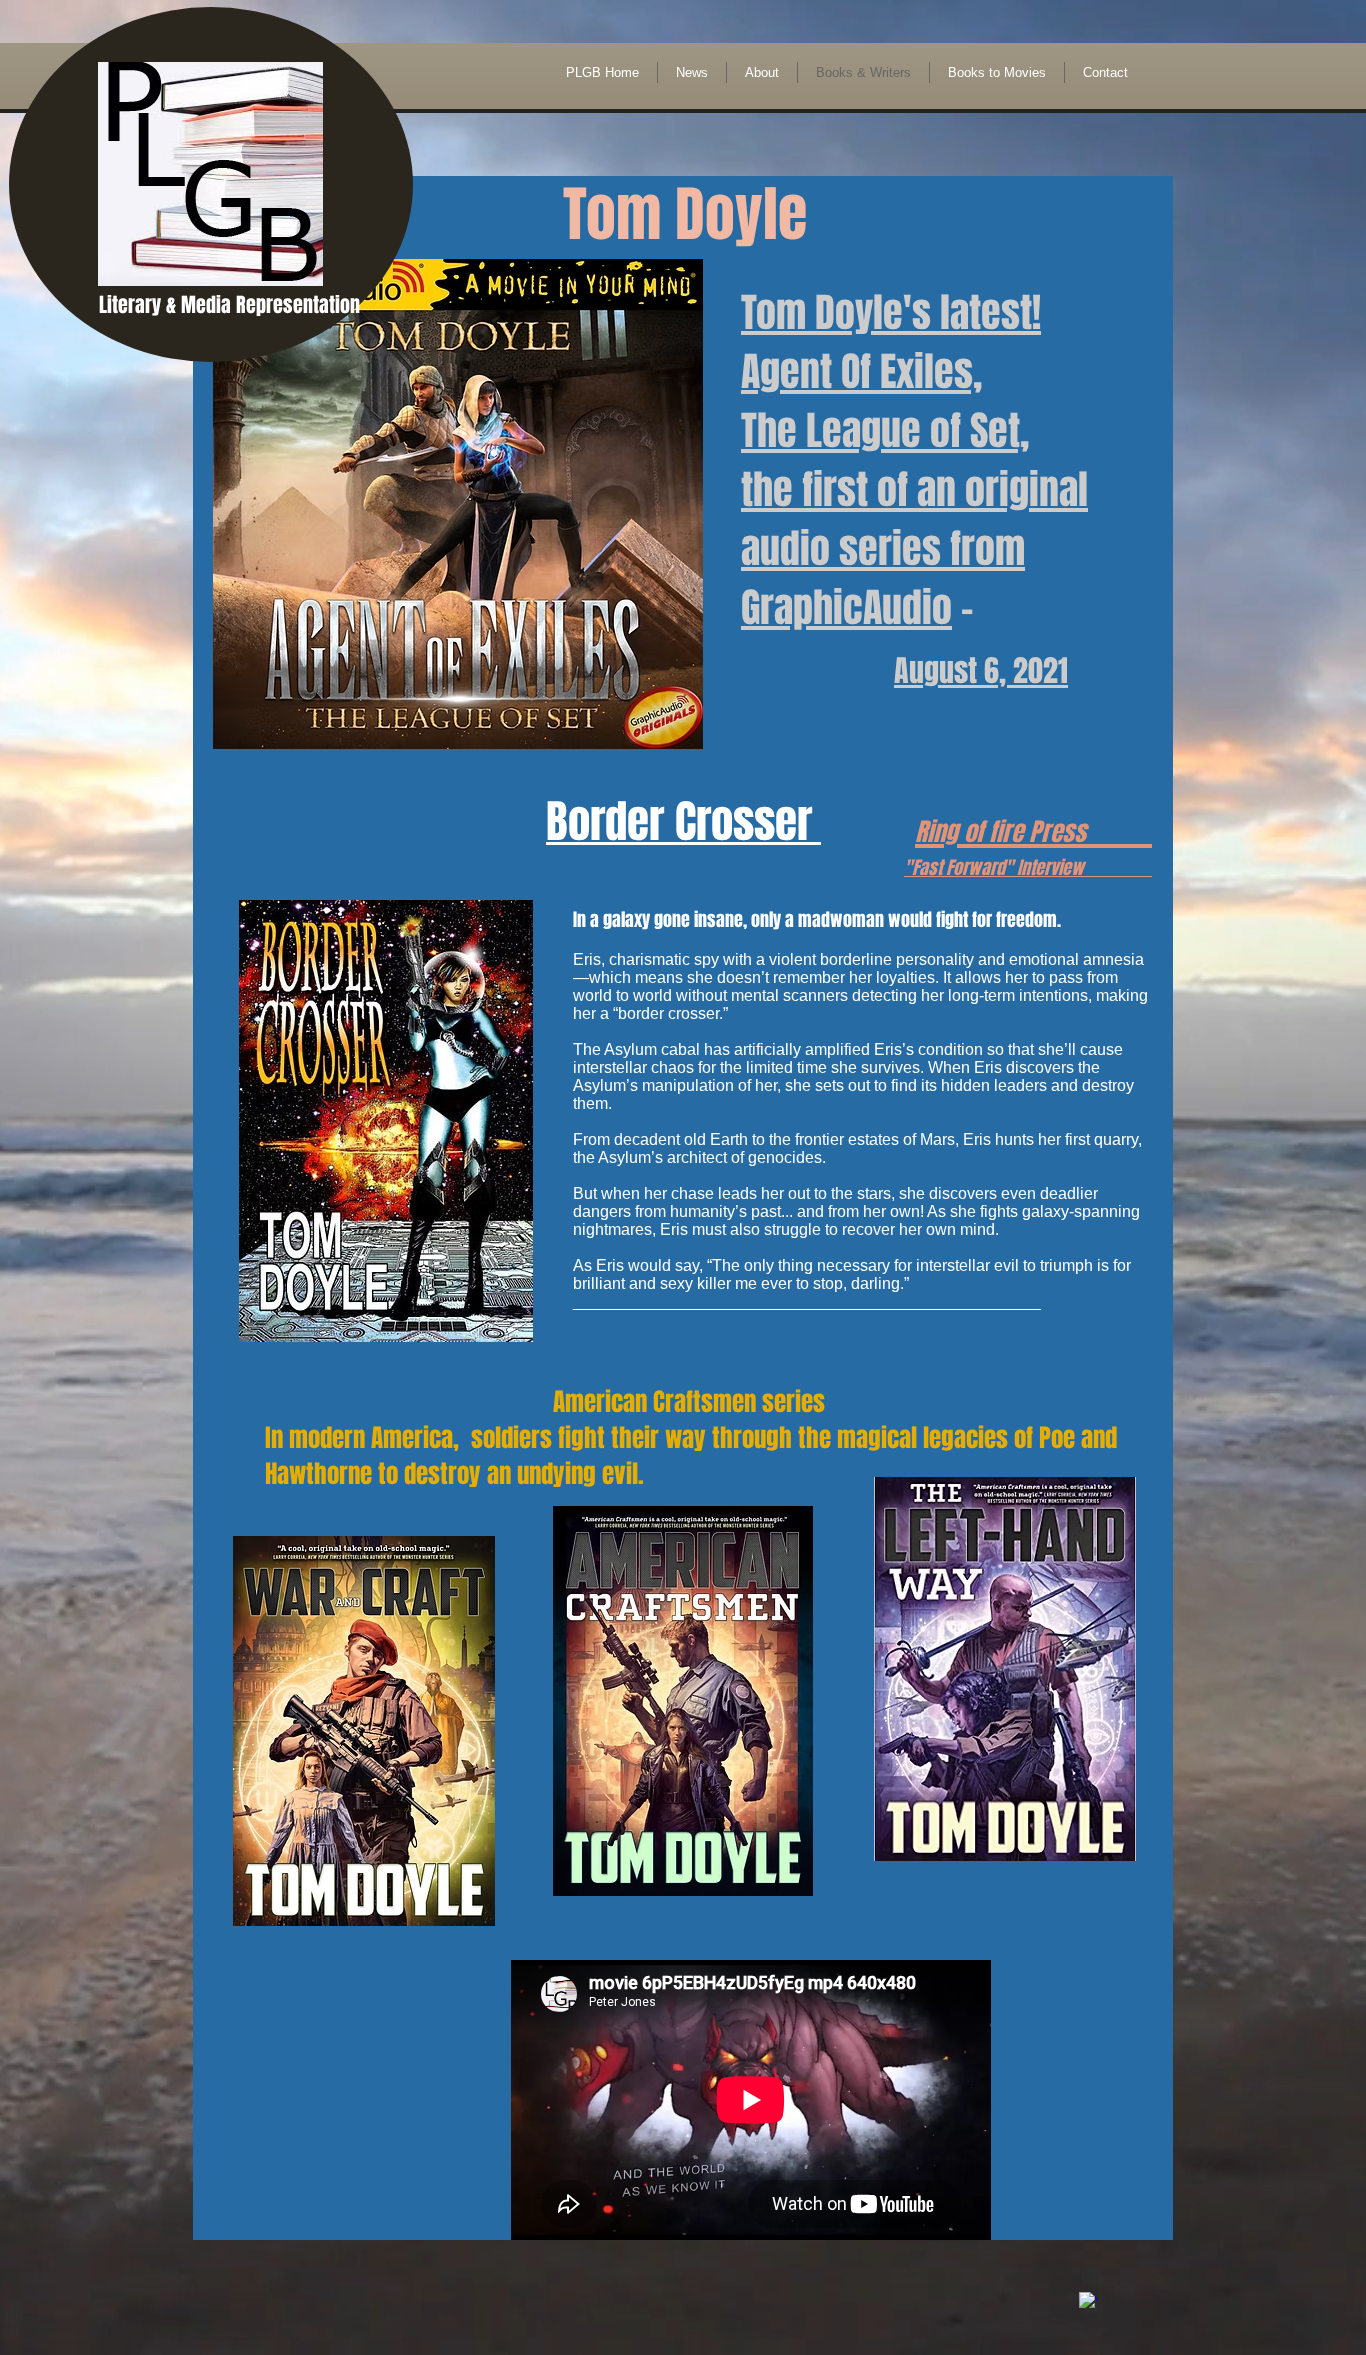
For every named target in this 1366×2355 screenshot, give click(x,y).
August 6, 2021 (981, 671)
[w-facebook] (1088, 2301)
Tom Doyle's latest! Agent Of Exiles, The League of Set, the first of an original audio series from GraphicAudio (914, 460)
